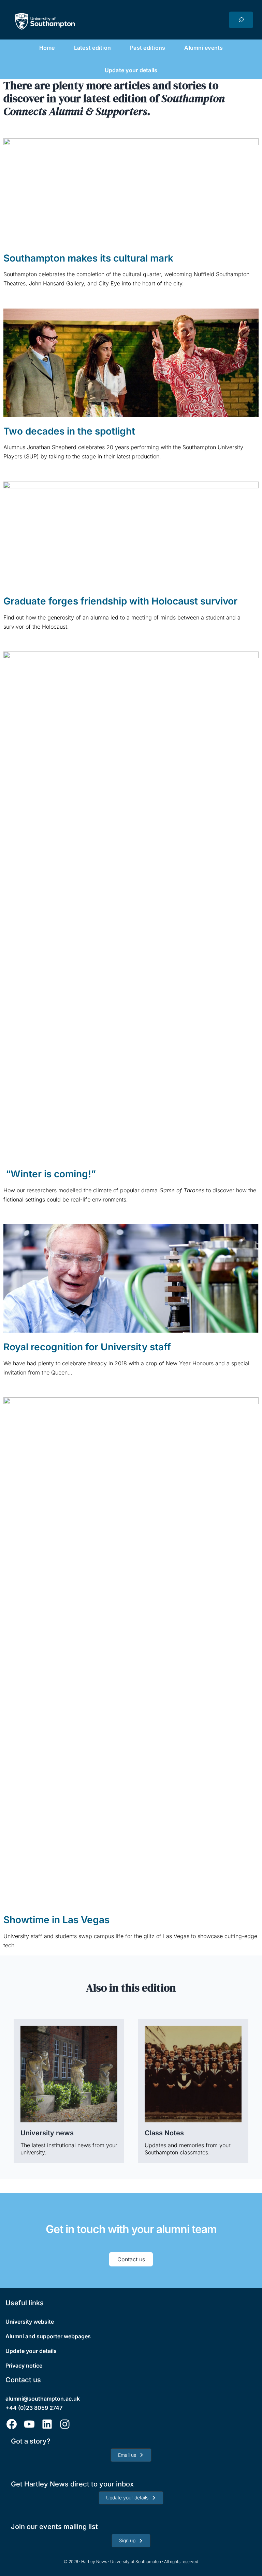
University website (30, 2322)
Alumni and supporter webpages (48, 2336)
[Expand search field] (241, 20)
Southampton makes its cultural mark (88, 258)
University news (47, 2133)
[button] (131, 2455)
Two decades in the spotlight (69, 431)
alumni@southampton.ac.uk (43, 2399)
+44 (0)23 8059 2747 (34, 2408)
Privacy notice (24, 2366)
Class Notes (164, 2133)
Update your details (31, 2351)
